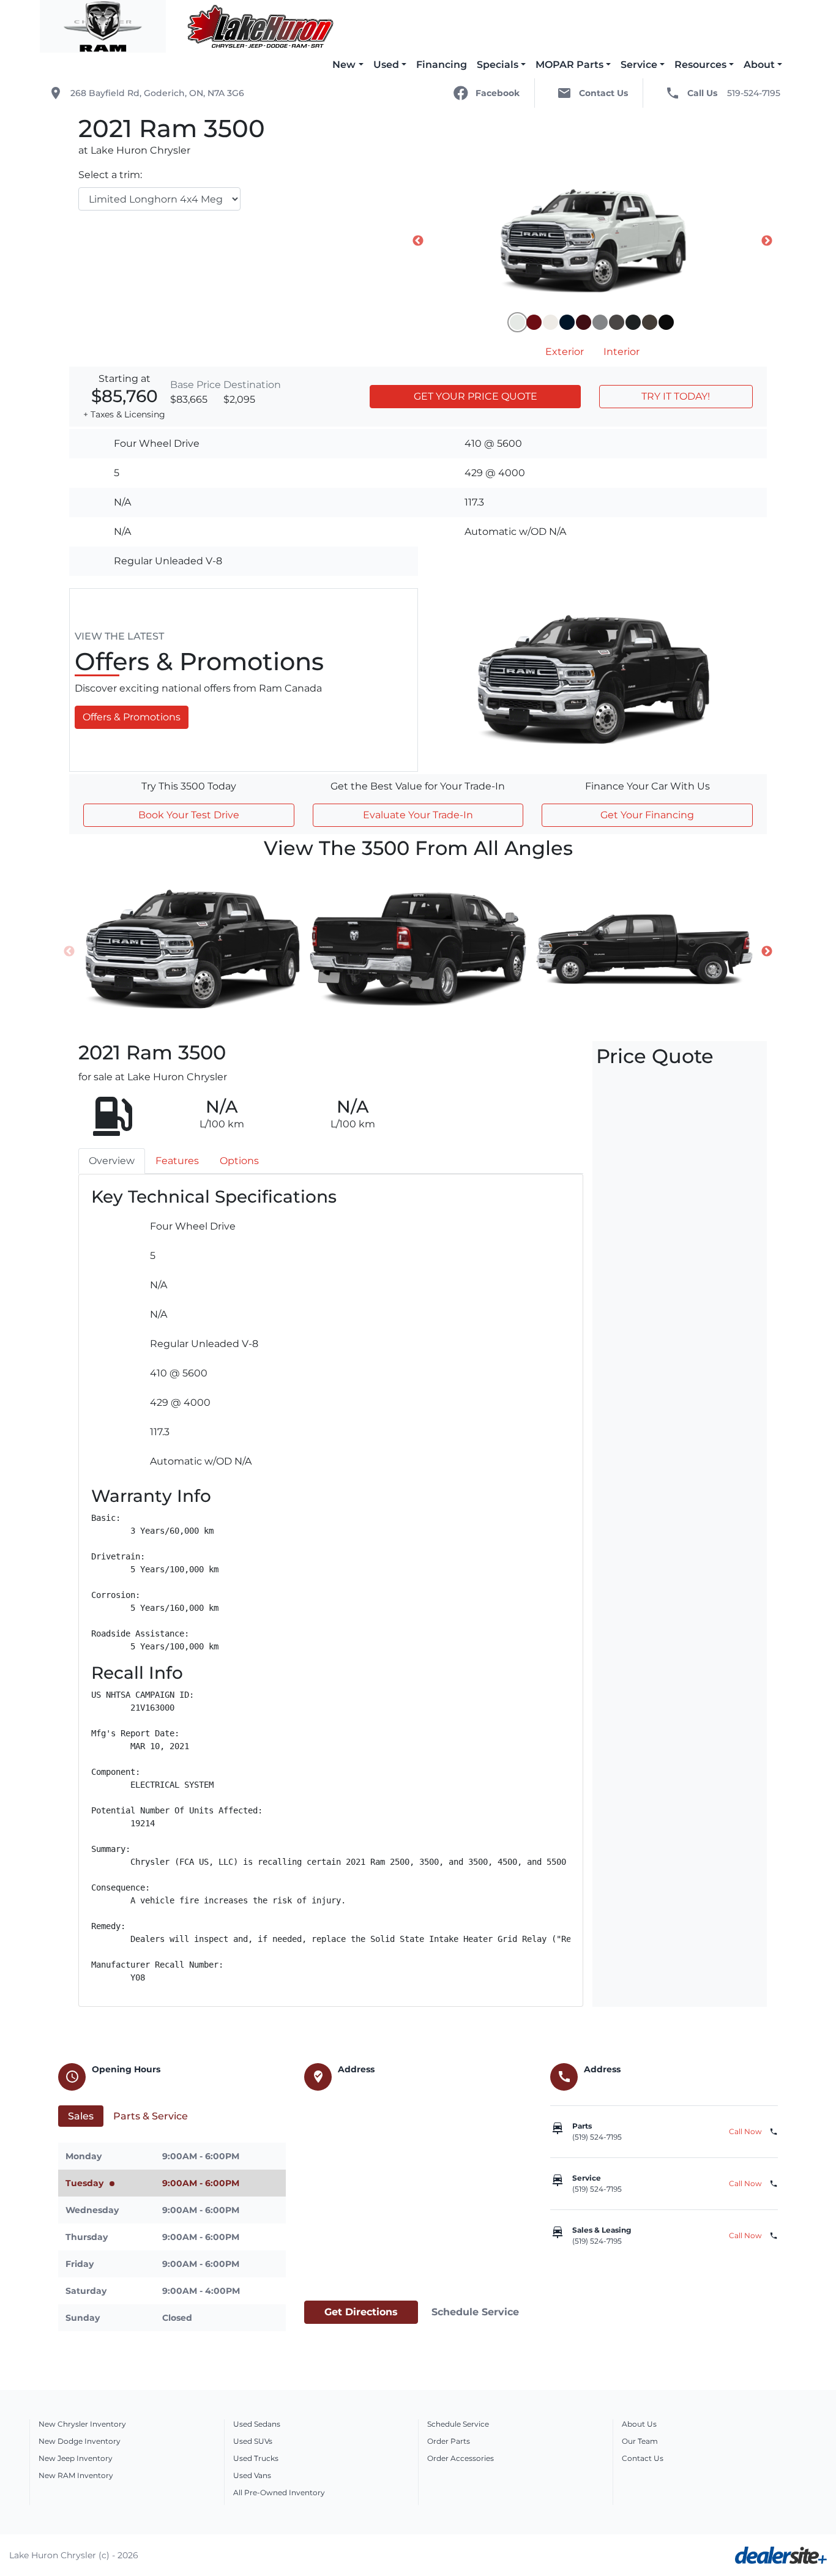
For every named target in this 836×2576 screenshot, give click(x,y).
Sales (81, 2116)
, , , (157, 93)
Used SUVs (253, 2441)
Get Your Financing (647, 815)
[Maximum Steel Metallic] (633, 322)
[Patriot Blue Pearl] (567, 322)
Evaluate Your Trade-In (418, 815)
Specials (498, 65)
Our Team (640, 2441)
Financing (442, 65)
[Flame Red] (534, 322)
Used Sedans (257, 2424)
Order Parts (449, 2441)
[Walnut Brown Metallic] (650, 322)
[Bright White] (517, 322)
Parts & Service (151, 2116)
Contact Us (643, 2458)
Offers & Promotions (132, 717)
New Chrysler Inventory (82, 2424)
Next (767, 241)
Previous (418, 241)
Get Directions (361, 2312)
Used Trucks (256, 2458)
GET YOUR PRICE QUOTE (476, 396)
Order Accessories (461, 2458)
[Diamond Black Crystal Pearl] (666, 322)
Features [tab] (177, 1161)
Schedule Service (475, 2312)
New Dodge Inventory (80, 2441)
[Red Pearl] (584, 322)
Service (639, 65)
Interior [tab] (621, 352)
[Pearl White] (550, 322)
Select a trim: (110, 175)
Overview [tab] (112, 1161)
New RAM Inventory (76, 2475)
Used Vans (252, 2475)
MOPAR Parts (569, 65)
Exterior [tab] (565, 352)
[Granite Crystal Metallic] (617, 322)
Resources (700, 65)
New (344, 65)
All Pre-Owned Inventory (279, 2492)
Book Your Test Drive (189, 815)
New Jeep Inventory (76, 2458)
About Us (639, 2424)
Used (386, 65)
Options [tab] (239, 1161)
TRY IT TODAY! (676, 396)
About (759, 65)
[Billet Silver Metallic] (600, 322)
